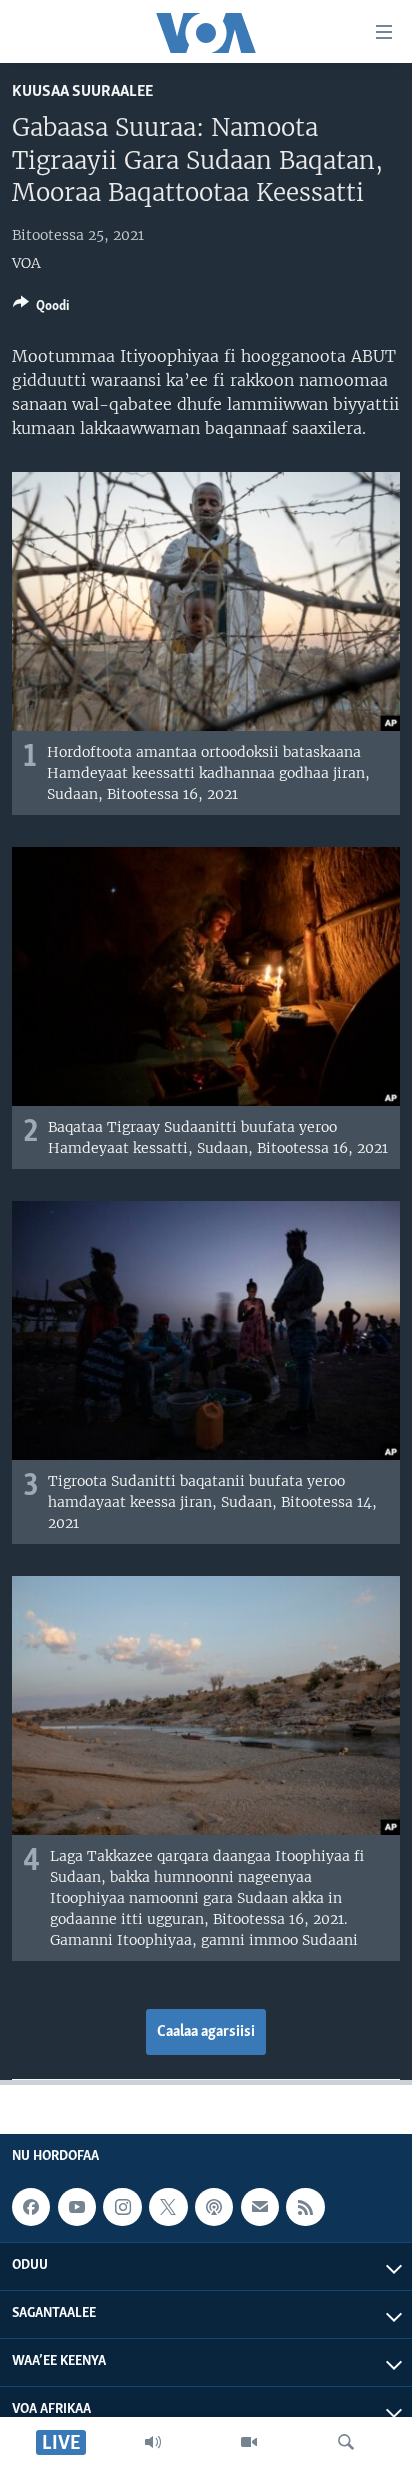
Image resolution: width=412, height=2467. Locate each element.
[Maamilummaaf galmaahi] (260, 2207)
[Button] (41, 309)
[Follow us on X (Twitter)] (168, 2207)
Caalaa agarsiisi (206, 2032)
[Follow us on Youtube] (77, 2207)
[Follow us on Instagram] (122, 2207)
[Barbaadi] (346, 2442)
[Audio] (153, 2442)
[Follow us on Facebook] (31, 2207)
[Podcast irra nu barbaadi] (214, 2207)
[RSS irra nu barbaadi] (305, 2207)
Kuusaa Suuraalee (82, 91)
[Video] (249, 2442)
